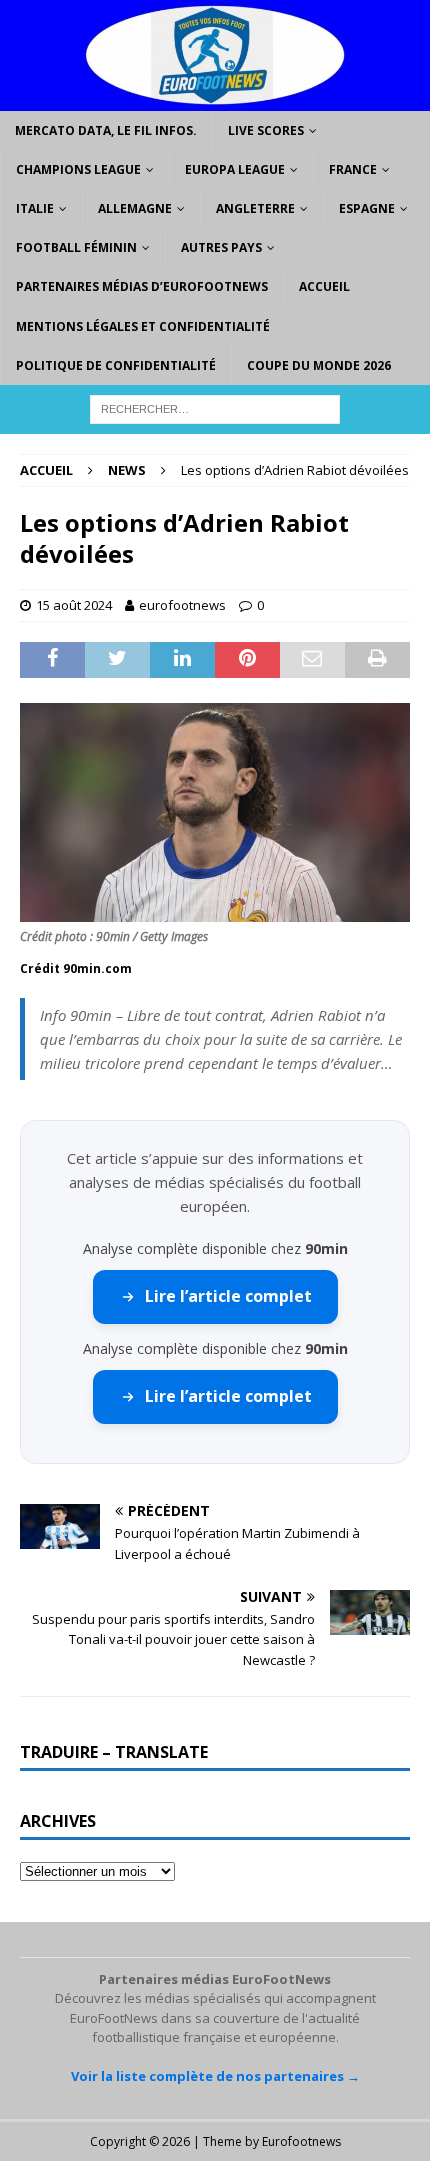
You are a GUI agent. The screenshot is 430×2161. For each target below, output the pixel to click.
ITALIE (35, 208)
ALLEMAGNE (135, 208)
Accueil (324, 286)
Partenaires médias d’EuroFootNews (142, 286)
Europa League (235, 169)
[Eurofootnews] (215, 98)
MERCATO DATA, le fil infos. (106, 130)
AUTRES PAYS (221, 247)
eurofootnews (182, 605)
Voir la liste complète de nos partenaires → (215, 2076)
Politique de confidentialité (116, 365)
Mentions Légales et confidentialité (143, 326)
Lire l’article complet (228, 1296)
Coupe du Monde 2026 (319, 365)
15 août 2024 (74, 605)
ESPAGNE (367, 208)
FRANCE (353, 169)
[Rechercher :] (215, 407)
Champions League (78, 169)
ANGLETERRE (255, 208)
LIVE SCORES (266, 130)
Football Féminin (76, 247)
